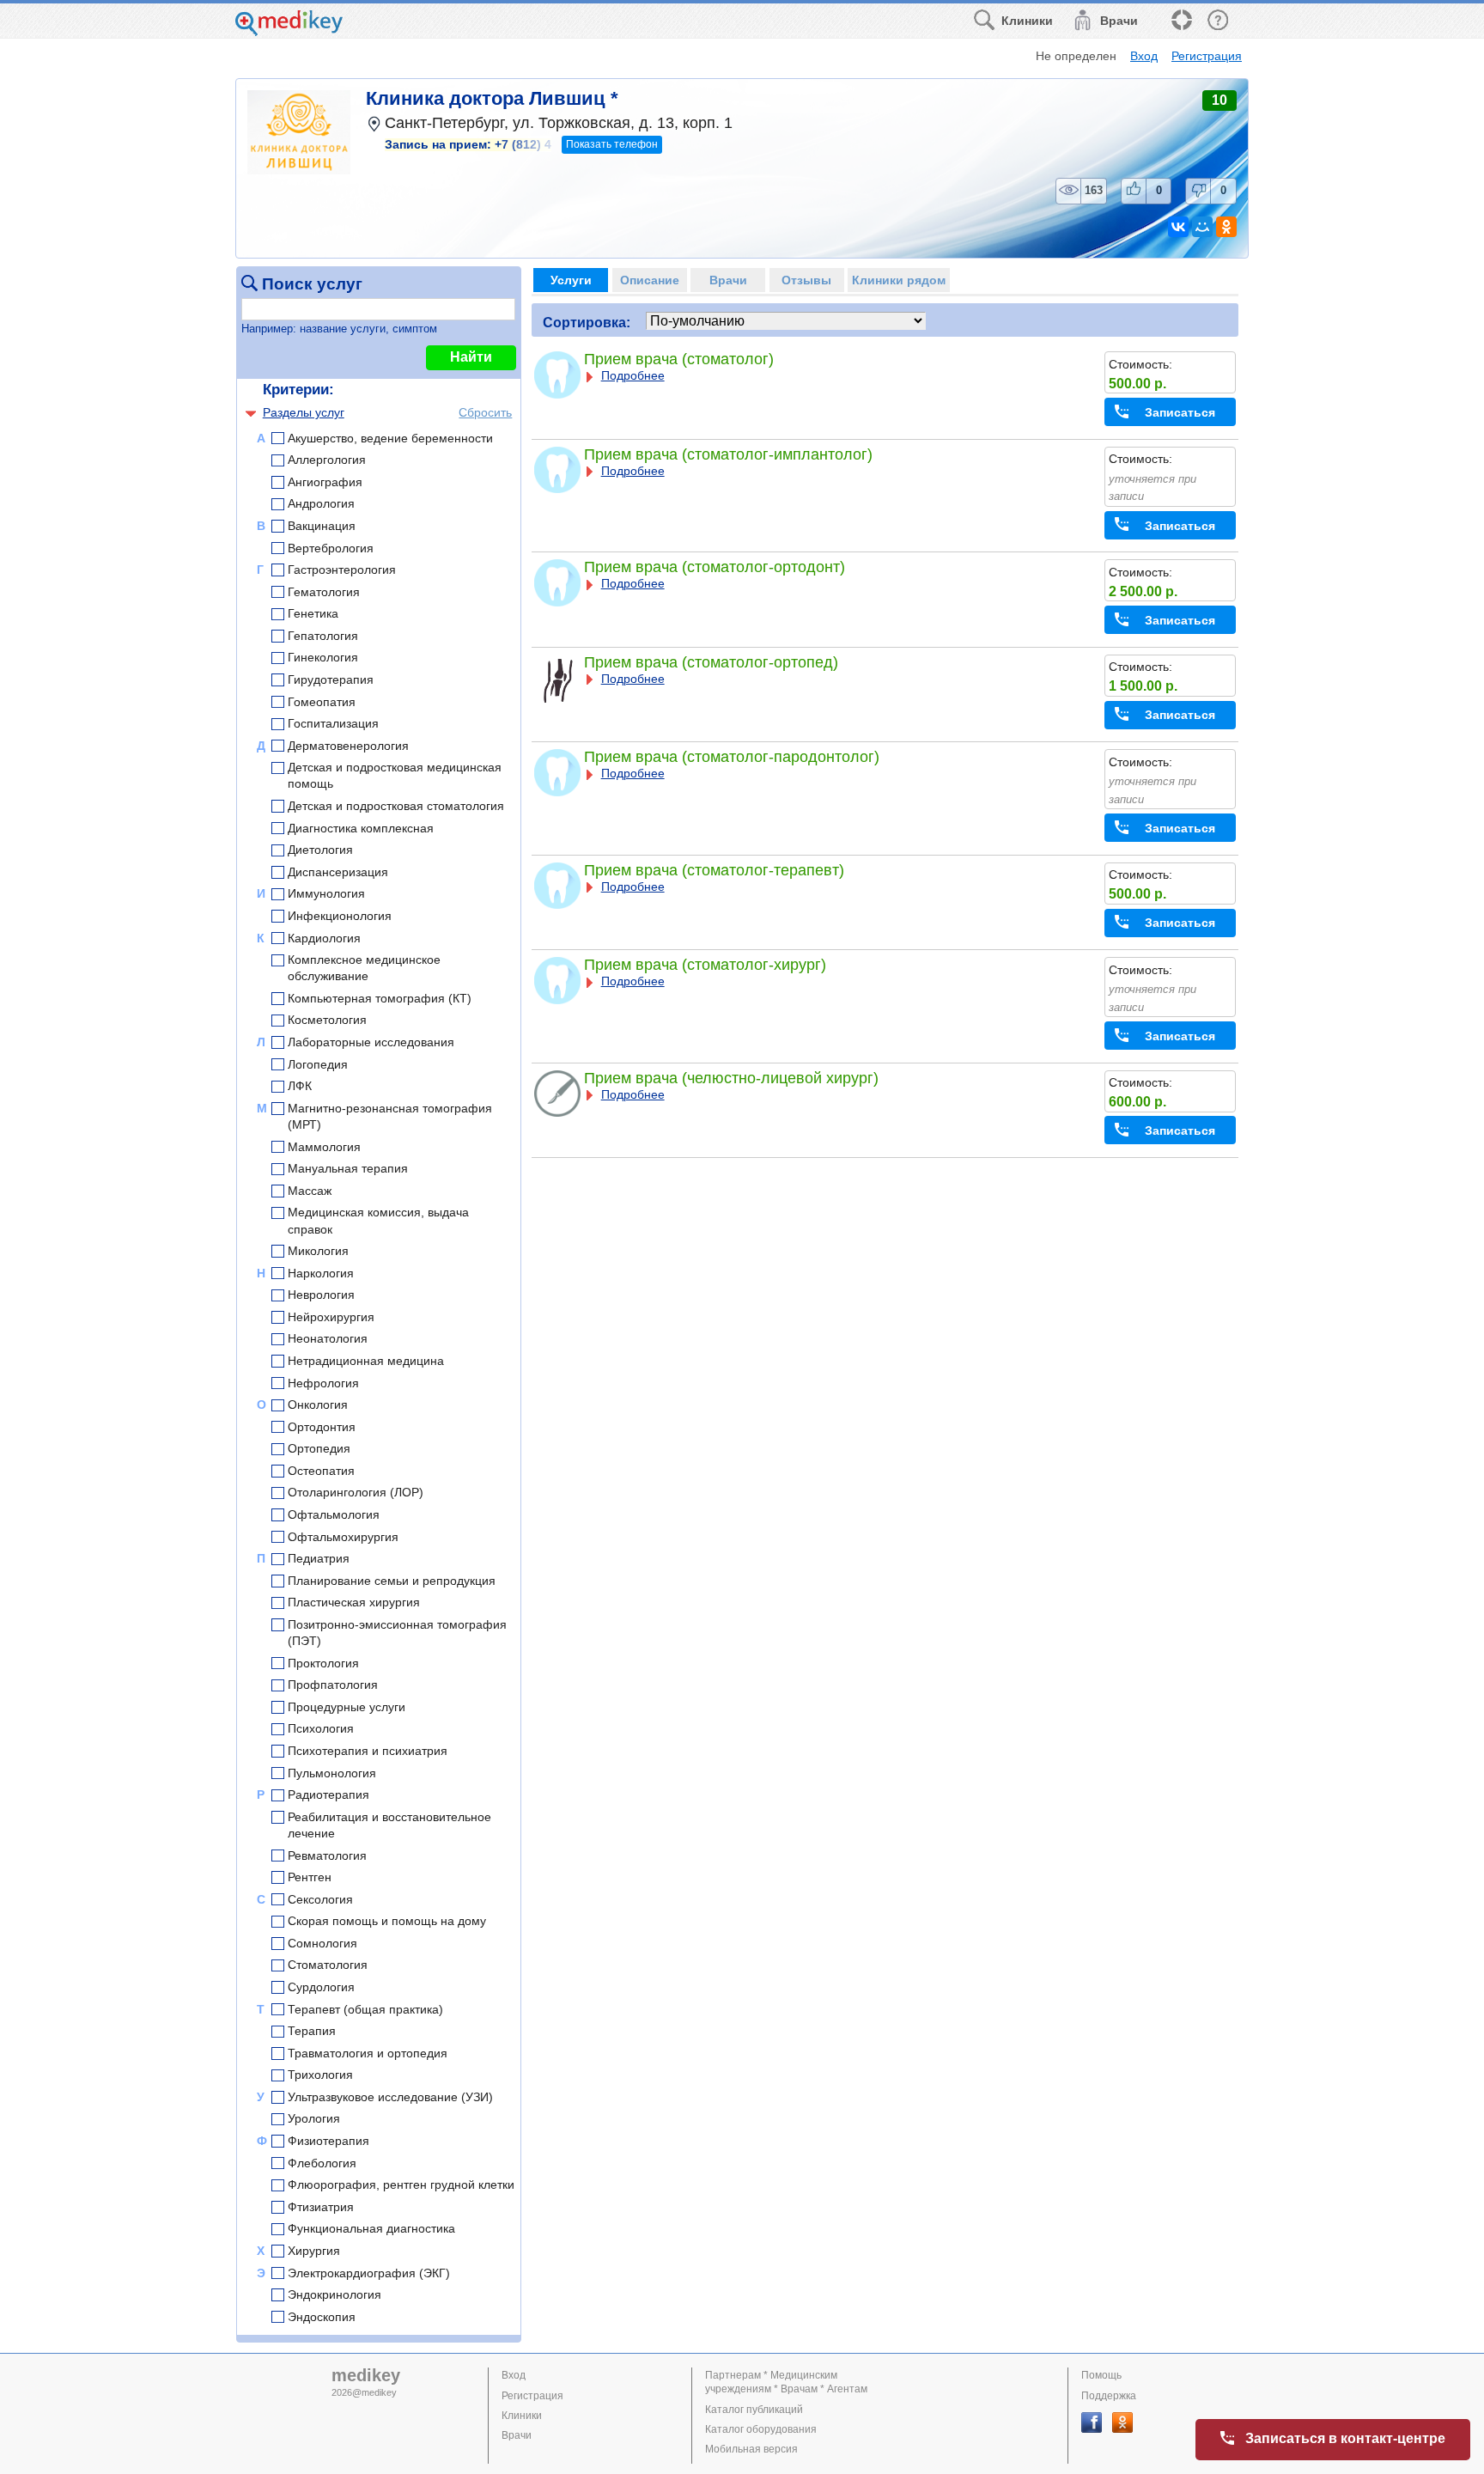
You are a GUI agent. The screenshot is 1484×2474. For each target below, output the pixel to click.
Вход (1144, 56)
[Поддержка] (1181, 21)
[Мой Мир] (1202, 227)
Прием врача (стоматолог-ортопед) (711, 662)
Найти (471, 357)
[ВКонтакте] (1178, 227)
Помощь (1101, 2375)
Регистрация (1207, 56)
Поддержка (1109, 2396)
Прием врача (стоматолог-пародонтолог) (732, 757)
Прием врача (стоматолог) (679, 359)
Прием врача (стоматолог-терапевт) (714, 870)
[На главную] (289, 31)
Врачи (517, 2435)
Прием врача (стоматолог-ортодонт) (715, 567)
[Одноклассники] (1226, 227)
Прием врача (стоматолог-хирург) (705, 965)
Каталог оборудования (761, 2429)
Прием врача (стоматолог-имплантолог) (728, 454)
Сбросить (485, 412)
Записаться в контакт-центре (1345, 2438)
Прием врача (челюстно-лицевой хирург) (731, 1078)
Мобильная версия (751, 2449)
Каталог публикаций (754, 2410)
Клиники (522, 2416)
